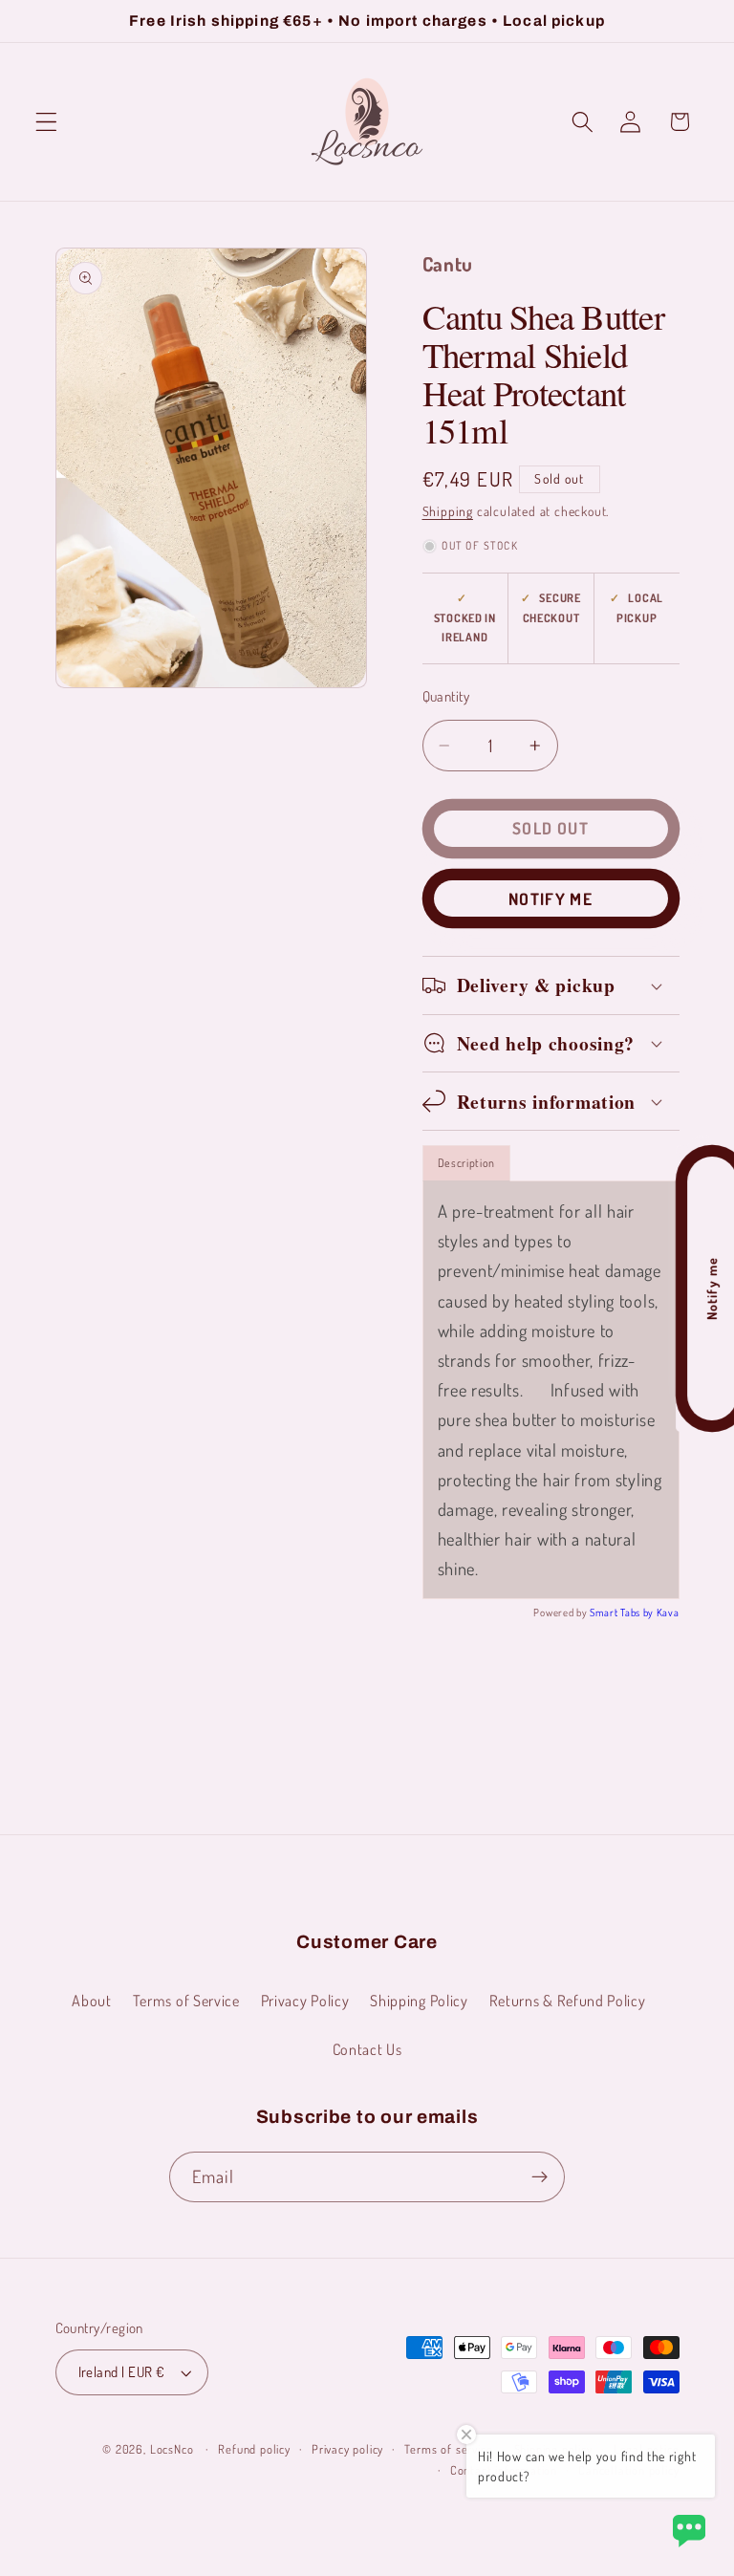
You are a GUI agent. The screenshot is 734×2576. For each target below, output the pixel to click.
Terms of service (448, 2449)
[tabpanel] (551, 1390)
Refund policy (254, 2449)
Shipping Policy (419, 2000)
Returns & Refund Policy (568, 2000)
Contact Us (367, 2049)
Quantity (446, 696)
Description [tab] (467, 1163)
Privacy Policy (305, 2000)
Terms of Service (186, 2000)
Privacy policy (347, 2449)
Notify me (550, 898)
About (91, 2000)
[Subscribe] (540, 2177)
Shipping (448, 511)
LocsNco (172, 2449)
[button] (46, 122)
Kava (668, 1613)
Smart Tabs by (623, 1613)
